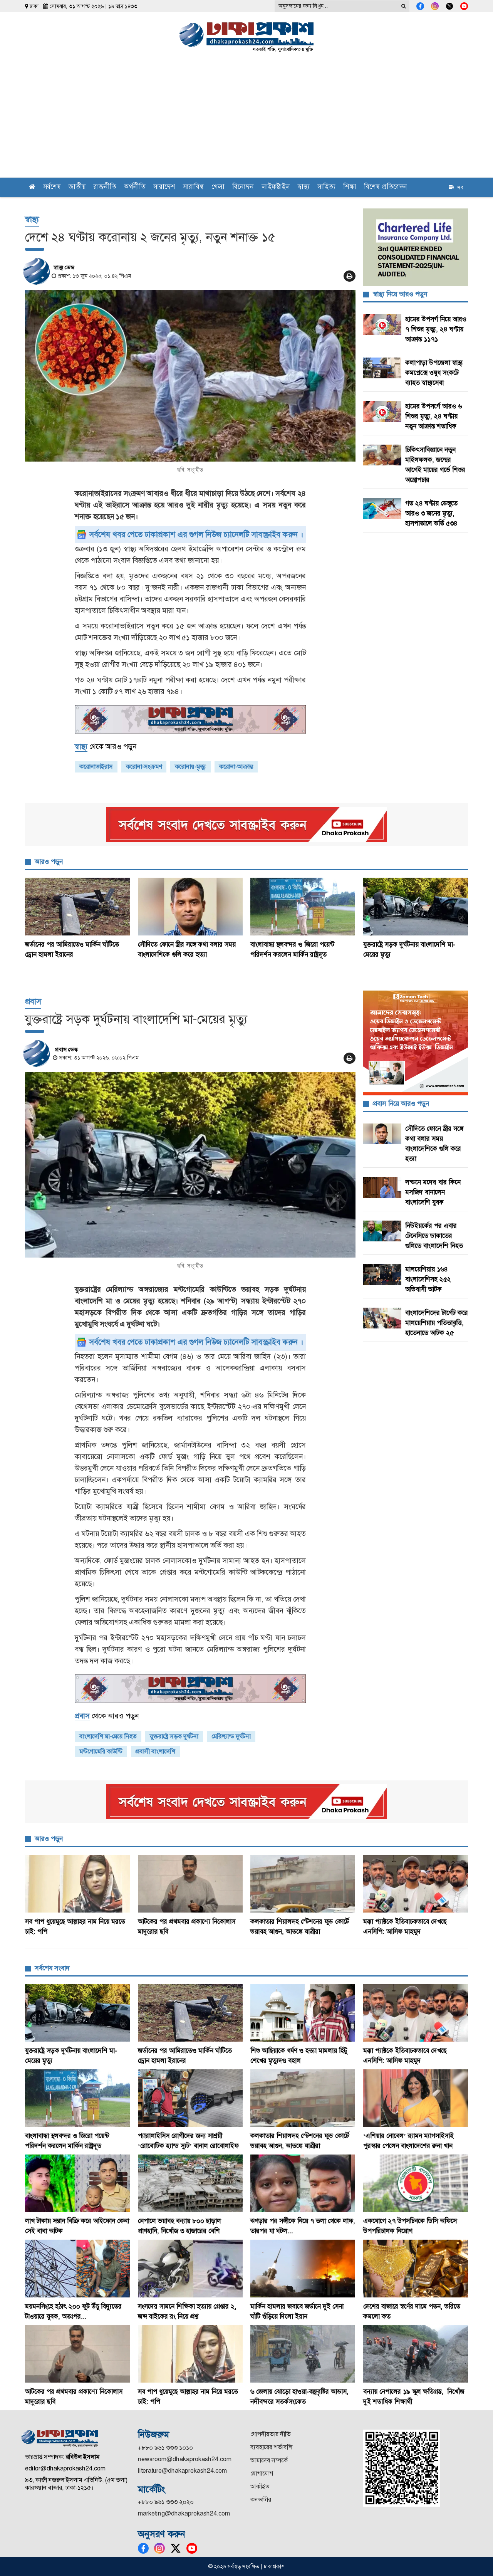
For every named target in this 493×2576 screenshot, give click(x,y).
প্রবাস (33, 1001)
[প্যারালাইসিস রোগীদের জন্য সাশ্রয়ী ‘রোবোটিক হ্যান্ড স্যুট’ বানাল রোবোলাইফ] (190, 2098)
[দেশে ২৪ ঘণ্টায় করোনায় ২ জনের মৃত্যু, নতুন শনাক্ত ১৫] (190, 376)
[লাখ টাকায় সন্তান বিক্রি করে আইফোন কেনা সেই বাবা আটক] (78, 2183)
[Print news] (350, 276)
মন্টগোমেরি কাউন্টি (101, 1751)
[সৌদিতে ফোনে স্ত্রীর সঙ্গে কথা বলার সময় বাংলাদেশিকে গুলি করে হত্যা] (190, 906)
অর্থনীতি (135, 187)
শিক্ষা (350, 187)
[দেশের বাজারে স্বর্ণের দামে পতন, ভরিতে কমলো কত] (416, 2268)
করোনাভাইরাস (96, 767)
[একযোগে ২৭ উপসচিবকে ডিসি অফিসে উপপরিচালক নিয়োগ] (416, 2183)
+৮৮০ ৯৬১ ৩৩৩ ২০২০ (166, 2502)
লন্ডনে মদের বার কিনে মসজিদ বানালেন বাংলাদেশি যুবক (433, 1192)
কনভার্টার (261, 2500)
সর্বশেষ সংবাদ (52, 1968)
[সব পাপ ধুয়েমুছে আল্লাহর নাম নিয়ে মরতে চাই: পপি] (78, 1883)
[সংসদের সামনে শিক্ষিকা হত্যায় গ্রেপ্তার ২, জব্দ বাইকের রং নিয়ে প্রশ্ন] (190, 2268)
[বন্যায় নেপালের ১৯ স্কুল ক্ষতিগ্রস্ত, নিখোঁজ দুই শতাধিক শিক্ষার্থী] (416, 2354)
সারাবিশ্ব (193, 187)
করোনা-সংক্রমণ (144, 767)
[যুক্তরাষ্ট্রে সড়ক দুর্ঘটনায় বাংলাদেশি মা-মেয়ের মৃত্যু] (416, 906)
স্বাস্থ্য (304, 187)
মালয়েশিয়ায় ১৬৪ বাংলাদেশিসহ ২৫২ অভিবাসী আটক (428, 1279)
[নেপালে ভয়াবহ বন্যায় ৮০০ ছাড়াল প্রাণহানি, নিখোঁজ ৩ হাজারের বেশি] (190, 2183)
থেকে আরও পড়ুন (106, 746)
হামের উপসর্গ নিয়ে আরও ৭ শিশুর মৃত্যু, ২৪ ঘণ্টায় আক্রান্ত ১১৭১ (436, 329)
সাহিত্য (326, 187)
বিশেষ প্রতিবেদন (386, 187)
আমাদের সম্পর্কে (269, 2460)
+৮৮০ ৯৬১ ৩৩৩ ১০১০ (165, 2448)
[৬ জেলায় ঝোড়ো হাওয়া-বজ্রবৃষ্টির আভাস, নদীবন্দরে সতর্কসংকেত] (303, 2354)
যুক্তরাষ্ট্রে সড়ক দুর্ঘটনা (174, 1736)
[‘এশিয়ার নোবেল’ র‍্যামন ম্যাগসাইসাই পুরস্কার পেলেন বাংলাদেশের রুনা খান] (416, 2098)
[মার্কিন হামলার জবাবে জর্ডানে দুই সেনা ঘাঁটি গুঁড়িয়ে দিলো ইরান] (303, 2268)
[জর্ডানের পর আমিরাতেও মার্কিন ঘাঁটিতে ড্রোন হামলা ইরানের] (78, 906)
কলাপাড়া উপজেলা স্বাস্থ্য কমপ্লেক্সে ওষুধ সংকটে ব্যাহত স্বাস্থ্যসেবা (434, 373)
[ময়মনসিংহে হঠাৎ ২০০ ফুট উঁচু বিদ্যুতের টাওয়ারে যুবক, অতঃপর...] (78, 2268)
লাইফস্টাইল (276, 187)
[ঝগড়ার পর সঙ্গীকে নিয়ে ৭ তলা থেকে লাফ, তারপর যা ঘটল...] (303, 2183)
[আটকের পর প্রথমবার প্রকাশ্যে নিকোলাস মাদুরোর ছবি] (190, 1883)
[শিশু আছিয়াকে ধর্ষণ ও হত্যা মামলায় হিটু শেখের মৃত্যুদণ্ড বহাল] (303, 2013)
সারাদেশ (164, 187)
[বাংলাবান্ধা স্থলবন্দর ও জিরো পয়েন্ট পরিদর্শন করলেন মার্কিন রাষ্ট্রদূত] (303, 906)
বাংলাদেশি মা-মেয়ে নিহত (108, 1736)
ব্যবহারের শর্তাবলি (271, 2447)
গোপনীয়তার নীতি (271, 2434)
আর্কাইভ (260, 2486)
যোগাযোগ (262, 2473)
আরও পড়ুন (49, 861)
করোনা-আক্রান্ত (236, 767)
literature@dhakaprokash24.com (182, 2471)
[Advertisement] (246, 120)
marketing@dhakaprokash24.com (184, 2513)
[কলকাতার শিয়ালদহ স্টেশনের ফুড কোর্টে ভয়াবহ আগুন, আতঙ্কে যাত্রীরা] (303, 1883)
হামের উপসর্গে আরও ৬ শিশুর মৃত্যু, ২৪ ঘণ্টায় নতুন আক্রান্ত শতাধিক (433, 416)
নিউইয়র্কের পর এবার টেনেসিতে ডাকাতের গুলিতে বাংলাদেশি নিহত (434, 1236)
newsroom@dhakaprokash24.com (185, 2459)
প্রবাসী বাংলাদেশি (155, 1751)
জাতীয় (77, 187)
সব (459, 187)
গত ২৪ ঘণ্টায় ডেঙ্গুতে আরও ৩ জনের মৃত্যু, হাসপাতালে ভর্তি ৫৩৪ (431, 513)
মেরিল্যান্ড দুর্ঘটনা (231, 1736)
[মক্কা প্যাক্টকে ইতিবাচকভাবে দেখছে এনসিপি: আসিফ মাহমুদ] (416, 1883)
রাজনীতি (105, 187)
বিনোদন (243, 187)
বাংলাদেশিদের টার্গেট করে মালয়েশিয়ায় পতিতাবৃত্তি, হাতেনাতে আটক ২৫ (437, 1323)
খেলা (218, 187)
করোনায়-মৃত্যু (190, 767)
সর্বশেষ (52, 187)
